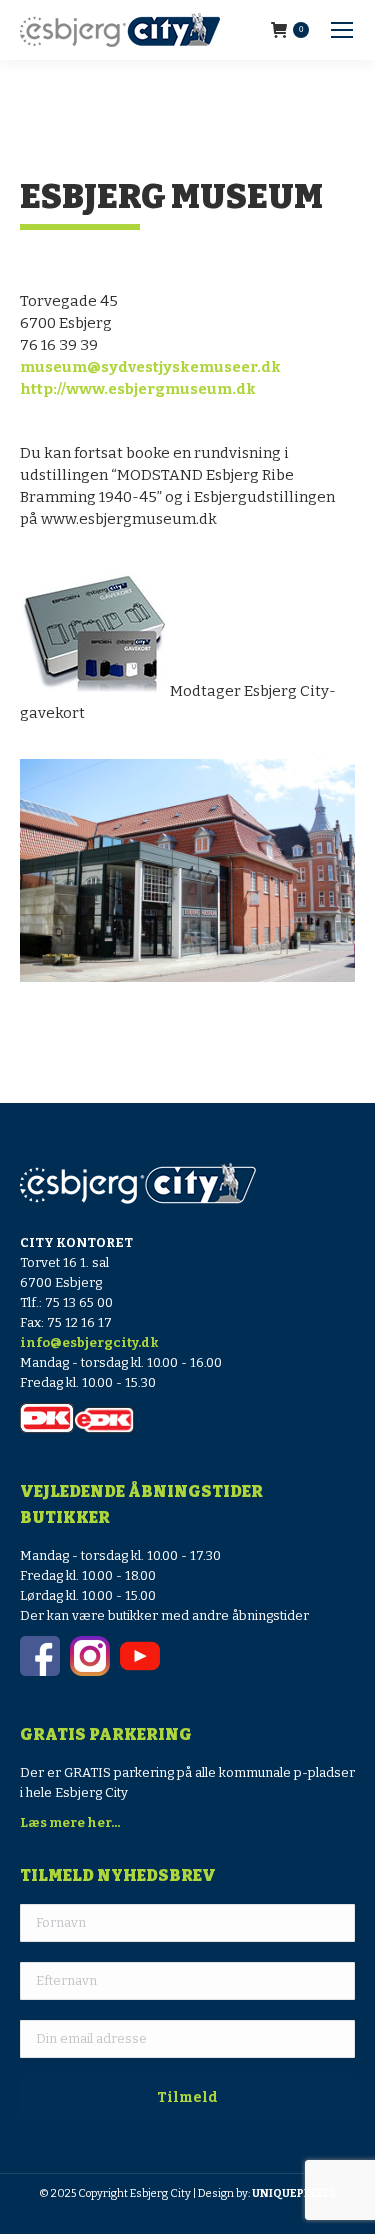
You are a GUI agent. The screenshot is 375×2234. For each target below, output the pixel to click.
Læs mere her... (70, 1822)
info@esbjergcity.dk (89, 1342)
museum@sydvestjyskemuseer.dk (150, 367)
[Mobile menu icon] (342, 30)
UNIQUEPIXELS (294, 2193)
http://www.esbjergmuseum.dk (138, 389)
